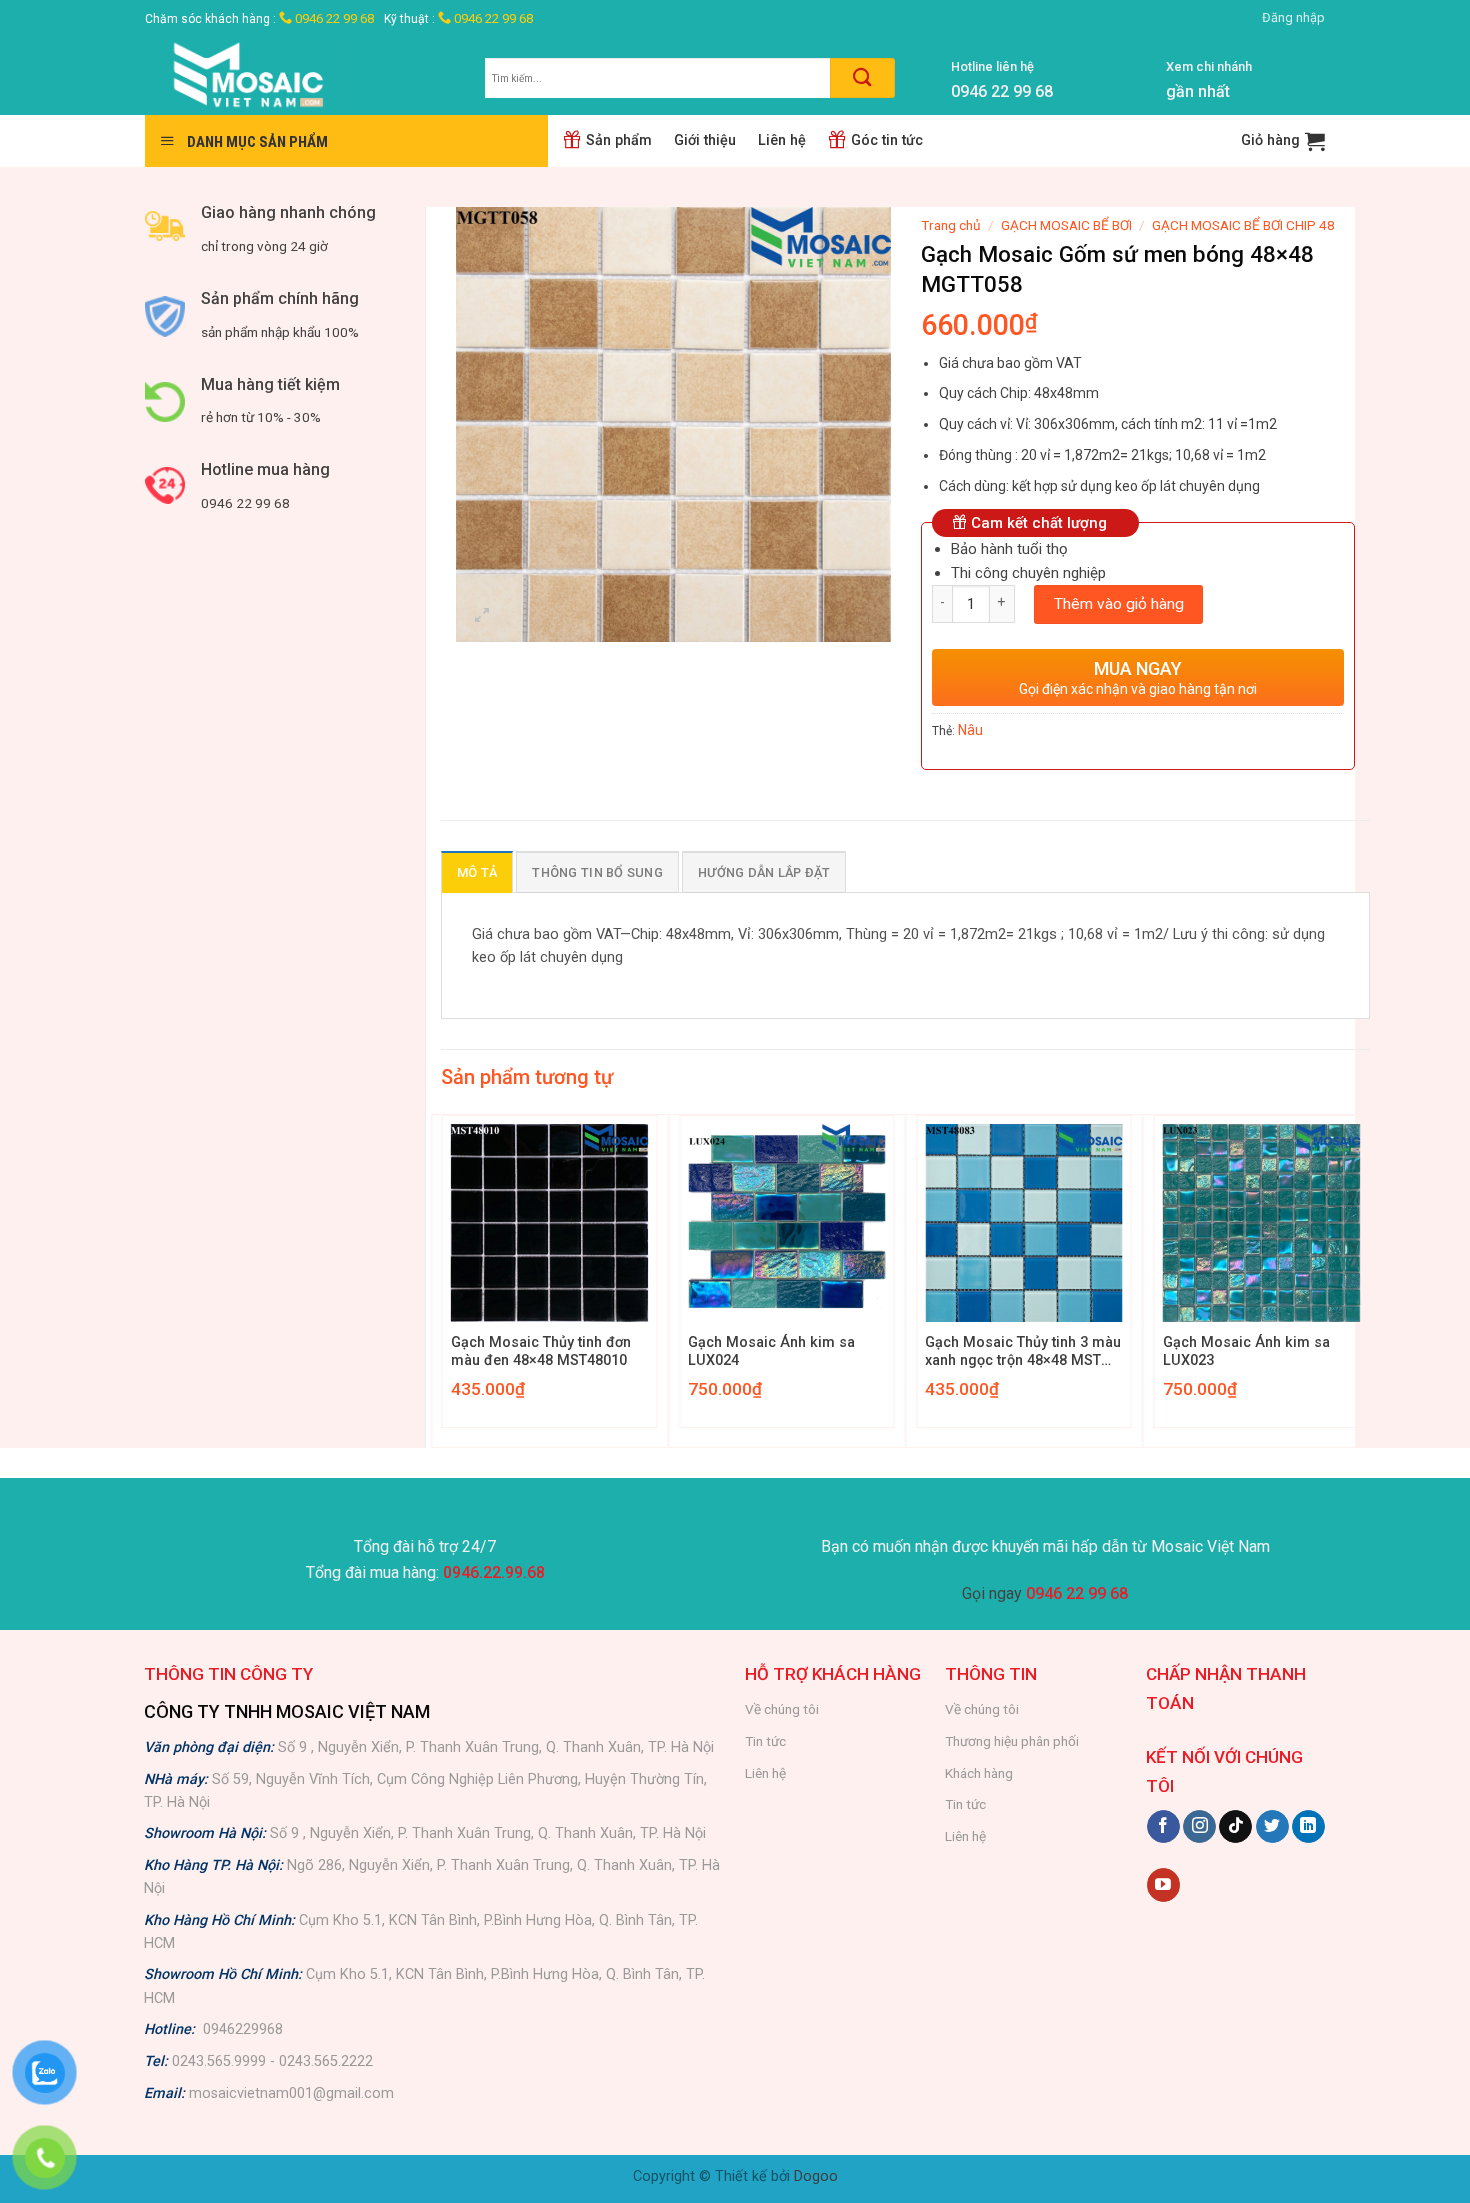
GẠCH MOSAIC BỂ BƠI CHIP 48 (1243, 225)
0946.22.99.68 (494, 1572)
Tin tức (765, 1741)
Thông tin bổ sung (597, 872)
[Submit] (862, 78)
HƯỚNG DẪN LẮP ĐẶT (764, 872)
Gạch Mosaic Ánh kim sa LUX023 (1246, 1352)
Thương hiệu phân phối (1012, 1741)
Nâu (970, 730)
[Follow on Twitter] (1272, 1827)
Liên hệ (782, 140)
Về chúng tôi (782, 1709)
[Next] (1369, 1279)
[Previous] (442, 1279)
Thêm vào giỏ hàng (1119, 604)
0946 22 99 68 (333, 18)
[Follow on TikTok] (1235, 1827)
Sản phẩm (619, 140)
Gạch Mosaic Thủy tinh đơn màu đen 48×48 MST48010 (541, 1352)
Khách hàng (979, 1773)
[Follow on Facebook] (1163, 1827)
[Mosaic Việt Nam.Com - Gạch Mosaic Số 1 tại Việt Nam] (300, 75)
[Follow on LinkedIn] (1308, 1827)
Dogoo (816, 2176)
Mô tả (477, 872)
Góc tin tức (887, 140)
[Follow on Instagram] (1199, 1827)
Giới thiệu (705, 140)
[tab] (477, 872)
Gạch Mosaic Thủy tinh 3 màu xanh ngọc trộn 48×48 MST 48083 (1023, 1352)
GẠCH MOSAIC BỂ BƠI (1066, 225)
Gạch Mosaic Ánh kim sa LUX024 (771, 1352)
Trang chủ (951, 225)
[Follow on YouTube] (1163, 1885)
